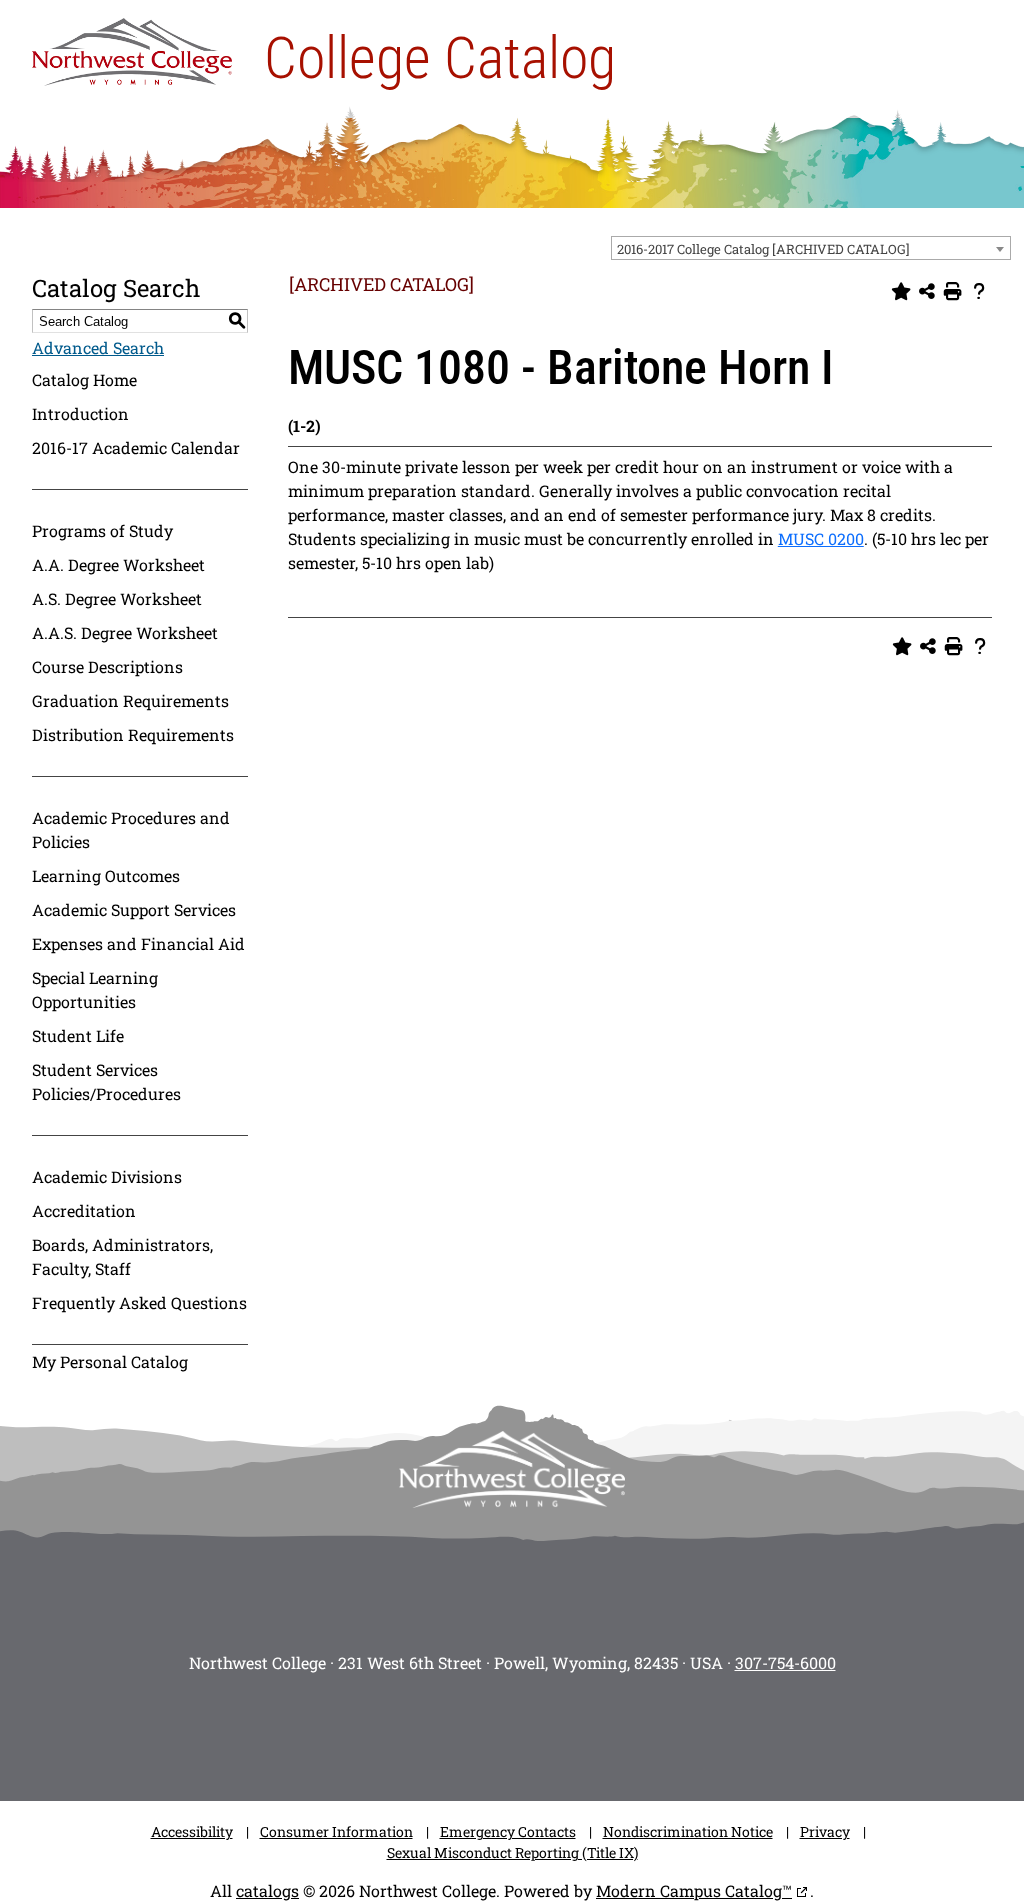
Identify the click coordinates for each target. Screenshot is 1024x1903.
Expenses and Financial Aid (138, 943)
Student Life (78, 1035)
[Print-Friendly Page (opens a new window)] (953, 292)
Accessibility (192, 1831)
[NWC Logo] (132, 47)
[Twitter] (482, 1731)
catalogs (267, 1890)
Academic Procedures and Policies (131, 829)
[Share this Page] (927, 292)
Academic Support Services (134, 909)
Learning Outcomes (106, 875)
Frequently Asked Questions (139, 1302)
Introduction (80, 413)
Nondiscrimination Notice (688, 1831)
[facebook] (422, 1731)
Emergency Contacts (508, 1831)
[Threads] (602, 1731)
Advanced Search (98, 347)
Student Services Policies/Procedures (106, 1081)
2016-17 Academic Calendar (136, 447)
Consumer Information (336, 1831)
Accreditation (84, 1210)
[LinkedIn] (662, 1731)
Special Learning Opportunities (95, 989)
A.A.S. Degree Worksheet (125, 632)
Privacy (825, 1831)
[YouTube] (542, 1731)
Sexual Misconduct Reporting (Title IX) (512, 1852)
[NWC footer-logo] (512, 1469)
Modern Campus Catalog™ (694, 1890)
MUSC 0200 (821, 538)
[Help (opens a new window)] (979, 292)
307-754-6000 (785, 1662)
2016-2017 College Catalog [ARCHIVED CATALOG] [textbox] (763, 249)
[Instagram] (362, 1731)
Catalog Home (84, 379)
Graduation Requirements (130, 700)
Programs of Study (102, 530)
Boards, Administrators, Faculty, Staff (122, 1256)
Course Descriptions (107, 666)
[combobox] (811, 248)
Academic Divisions (107, 1176)
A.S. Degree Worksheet (117, 598)
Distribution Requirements (133, 734)
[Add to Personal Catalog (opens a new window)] (901, 292)
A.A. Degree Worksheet (118, 564)
